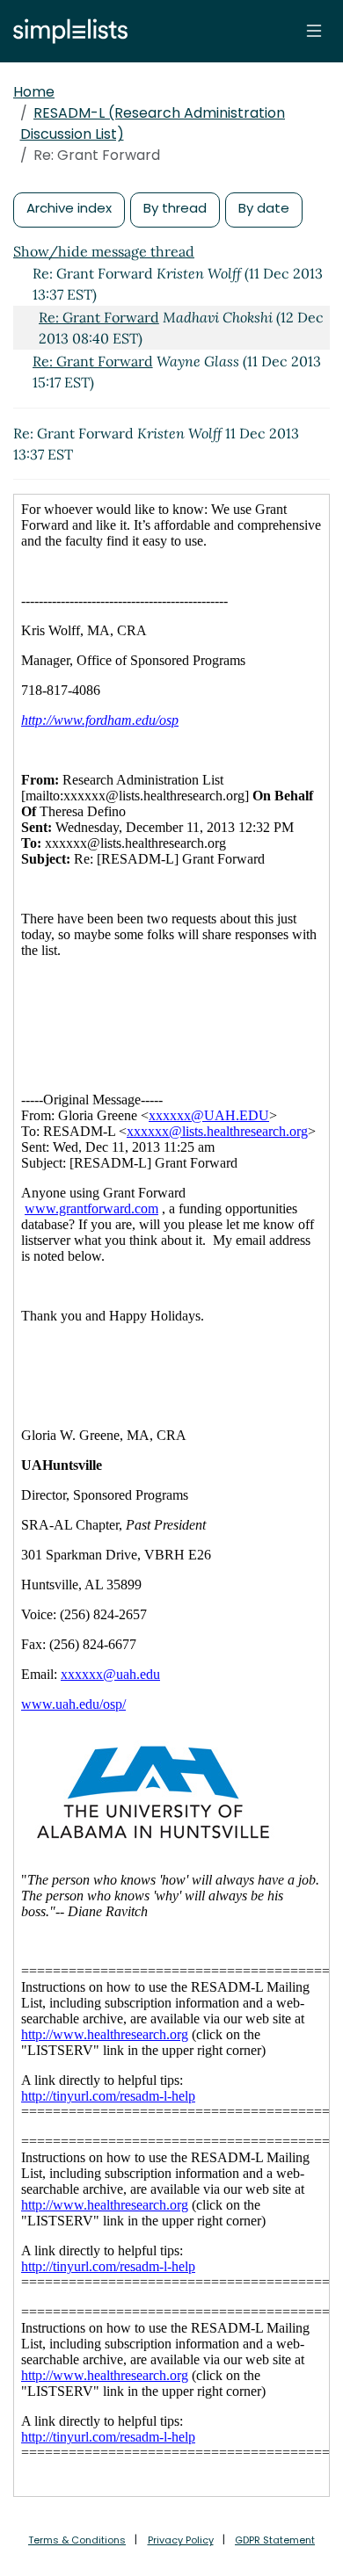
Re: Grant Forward (99, 317)
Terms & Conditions (77, 2540)
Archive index (69, 208)
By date (264, 208)
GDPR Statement (275, 2540)
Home (34, 92)
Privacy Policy (181, 2540)
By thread (175, 208)
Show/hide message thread (104, 251)
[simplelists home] (66, 31)
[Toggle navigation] (314, 31)
